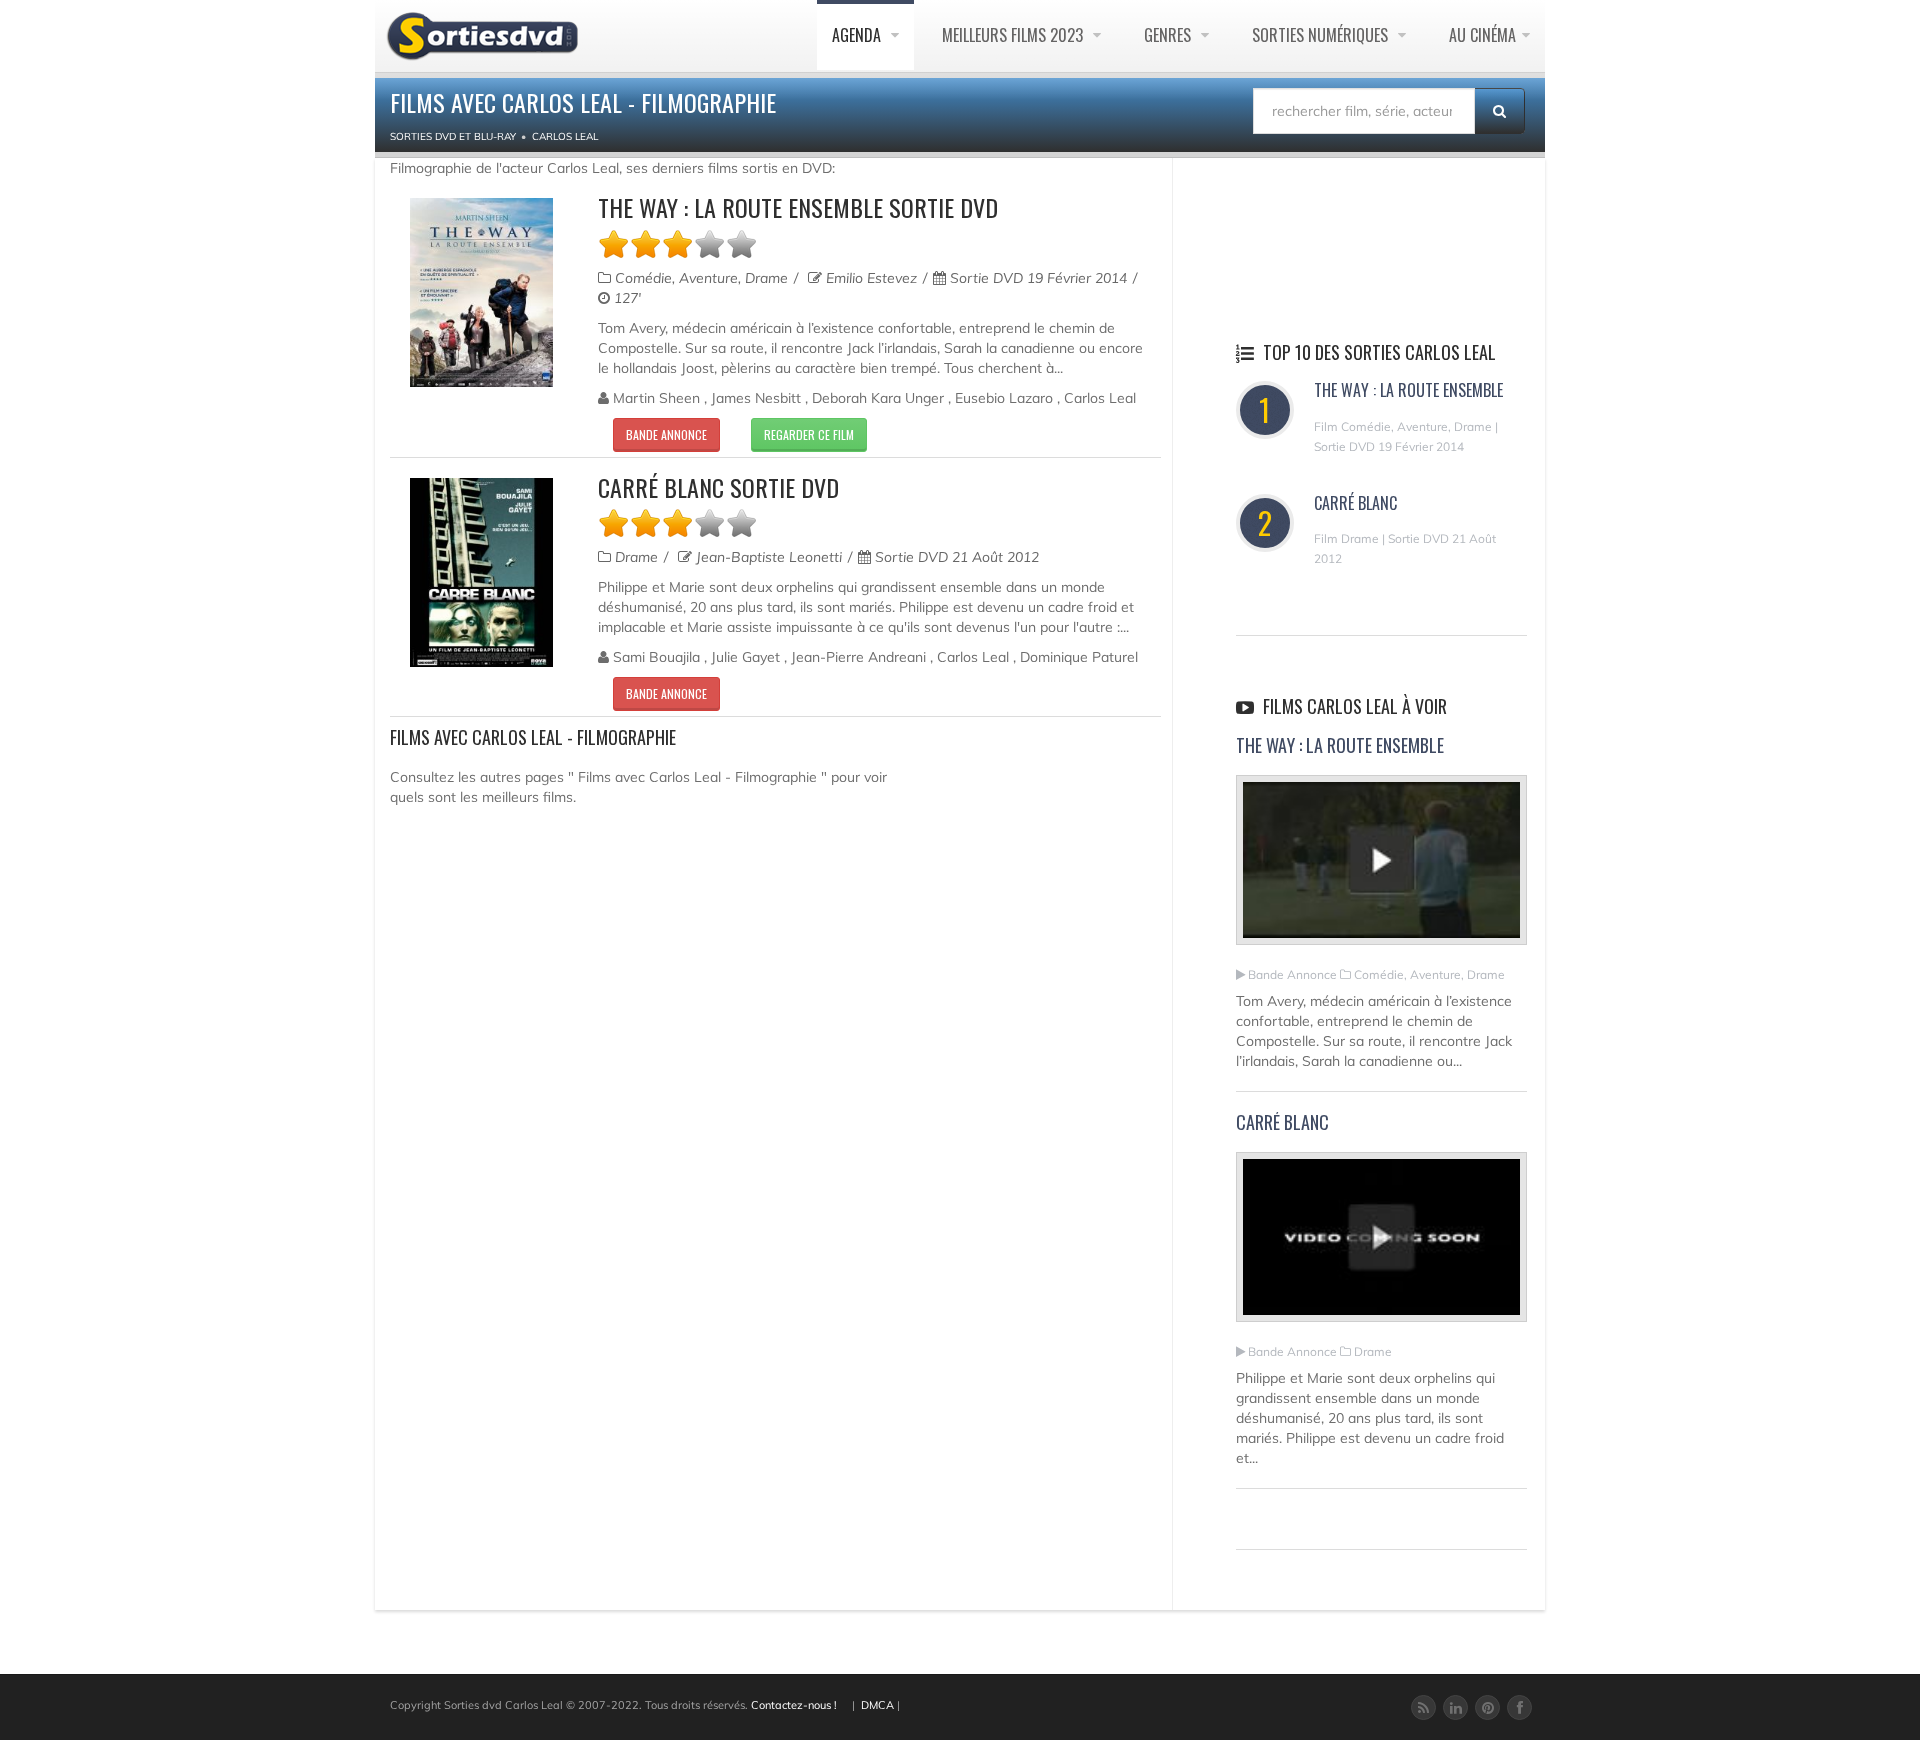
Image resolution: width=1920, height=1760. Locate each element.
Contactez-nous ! (794, 1705)
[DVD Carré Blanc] (481, 572)
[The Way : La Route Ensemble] (1381, 869)
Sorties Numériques (1322, 35)
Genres (1169, 35)
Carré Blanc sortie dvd (718, 487)
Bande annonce (666, 434)
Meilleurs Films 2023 (1014, 35)
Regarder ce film (809, 434)
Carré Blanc (1355, 503)
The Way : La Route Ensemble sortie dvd (798, 207)
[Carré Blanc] (1381, 1245)
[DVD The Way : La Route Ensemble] (481, 292)
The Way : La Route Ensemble (1408, 390)
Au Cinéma (1482, 35)
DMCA (877, 1705)
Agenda (858, 35)
